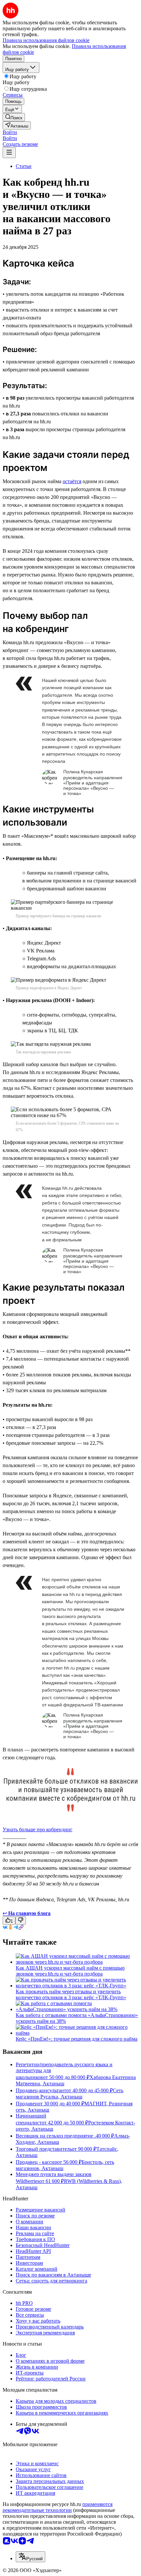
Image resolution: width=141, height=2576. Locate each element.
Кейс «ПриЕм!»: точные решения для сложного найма (77, 2039)
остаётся (72, 481)
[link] (14, 117)
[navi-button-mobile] (9, 153)
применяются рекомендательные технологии (58, 2507)
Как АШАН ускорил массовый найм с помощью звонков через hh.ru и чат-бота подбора (70, 1971)
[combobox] (30, 2557)
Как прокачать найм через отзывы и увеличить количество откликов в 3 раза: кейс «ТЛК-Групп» (71, 1994)
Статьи (24, 166)
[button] (10, 132)
